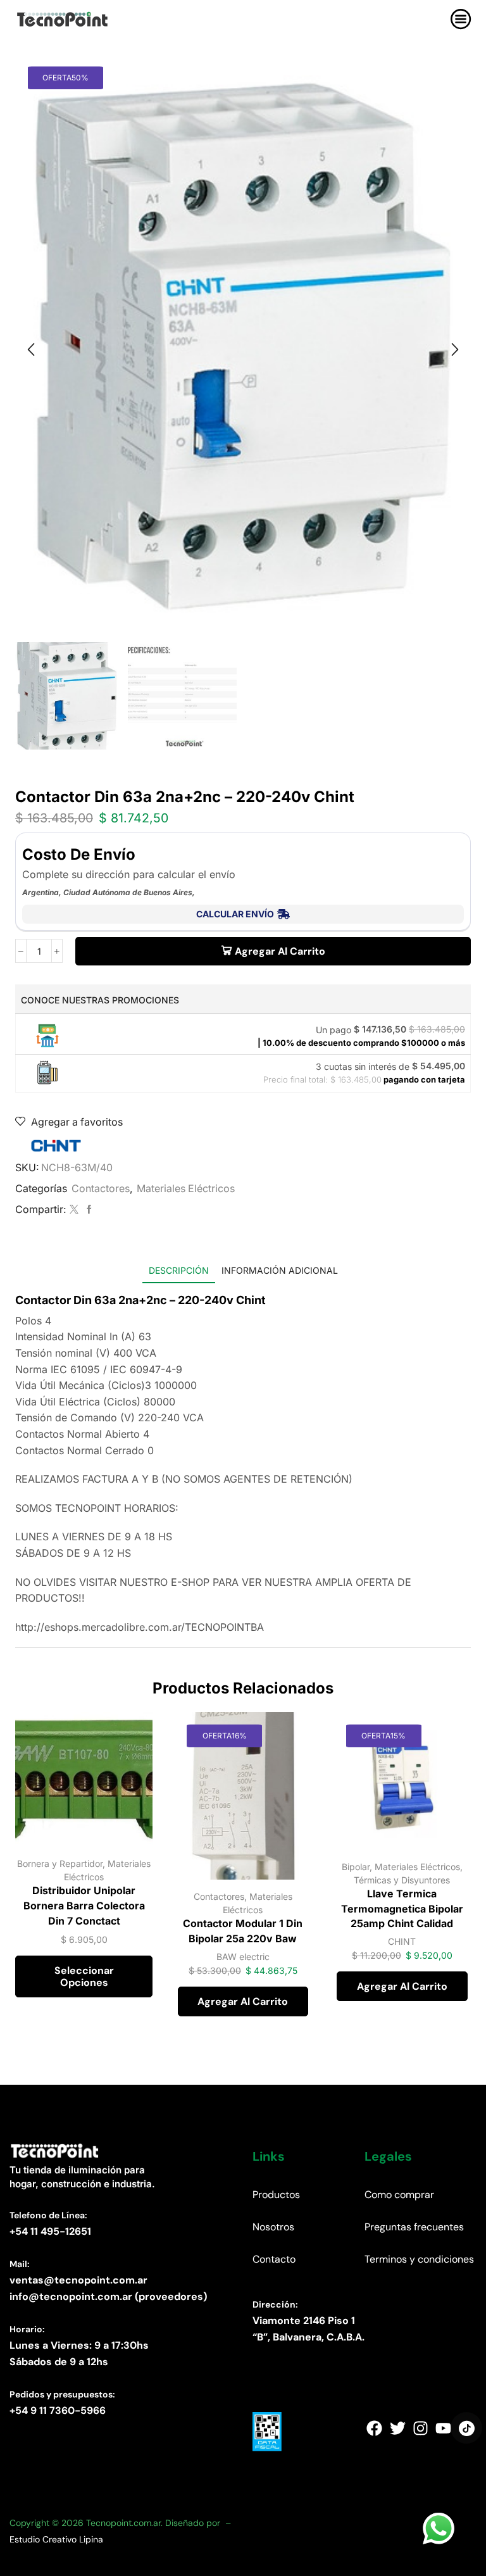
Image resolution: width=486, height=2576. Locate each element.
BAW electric (243, 1957)
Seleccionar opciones (84, 1976)
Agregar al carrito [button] (243, 2001)
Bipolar (356, 1867)
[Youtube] (444, 2428)
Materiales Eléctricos (186, 1189)
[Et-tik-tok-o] (466, 2428)
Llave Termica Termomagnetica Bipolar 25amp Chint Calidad (402, 1909)
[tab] (179, 1270)
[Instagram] (420, 2428)
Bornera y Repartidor (60, 1863)
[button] (31, 349)
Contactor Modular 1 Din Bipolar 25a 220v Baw (243, 1931)
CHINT (402, 1941)
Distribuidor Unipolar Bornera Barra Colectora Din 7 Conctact (84, 1906)
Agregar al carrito (280, 951)
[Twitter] (74, 1209)
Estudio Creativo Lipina (56, 2539)
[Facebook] (88, 1209)
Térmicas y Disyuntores (402, 1880)
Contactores (101, 1189)
